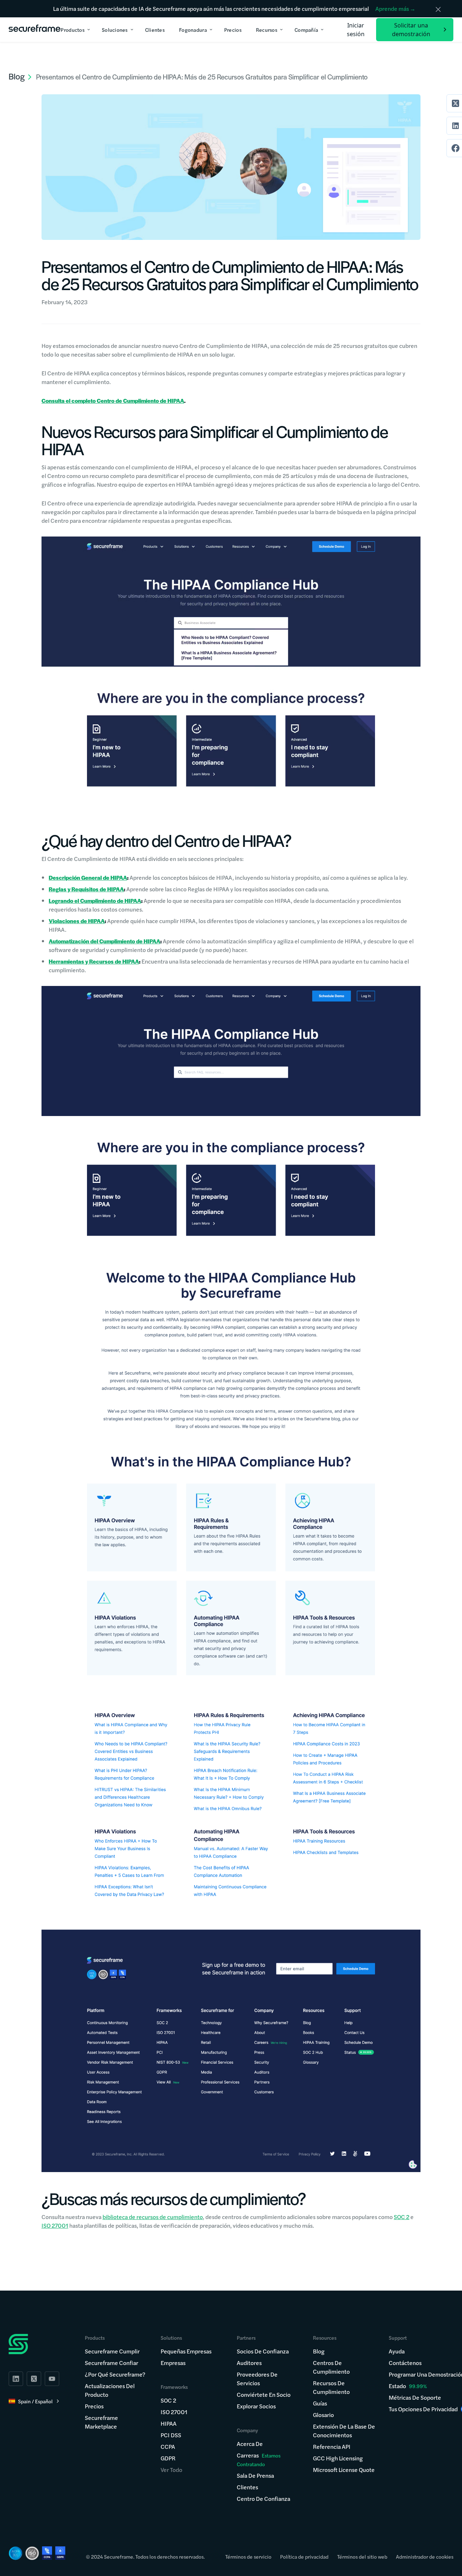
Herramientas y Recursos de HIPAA (94, 961)
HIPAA (169, 2423)
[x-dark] (34, 2379)
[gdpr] (60, 2553)
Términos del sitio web (362, 2556)
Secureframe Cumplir (112, 2351)
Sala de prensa (255, 2475)
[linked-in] (16, 2379)
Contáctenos (405, 2363)
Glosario (323, 2415)
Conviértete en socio (264, 2394)
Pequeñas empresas (186, 2351)
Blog (319, 2351)
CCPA (168, 2446)
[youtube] (52, 2379)
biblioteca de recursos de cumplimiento (153, 2217)
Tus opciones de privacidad (423, 2409)
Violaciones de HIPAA (77, 921)
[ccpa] (47, 2553)
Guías (320, 2403)
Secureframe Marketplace (101, 2422)
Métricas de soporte (415, 2397)
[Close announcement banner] (438, 9)
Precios (94, 2406)
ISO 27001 (55, 2225)
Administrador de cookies (425, 2556)
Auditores (249, 2363)
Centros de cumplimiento (331, 2367)
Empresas (173, 2363)
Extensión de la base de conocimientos (344, 2431)
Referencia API (332, 2446)
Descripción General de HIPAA (88, 877)
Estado (397, 2386)
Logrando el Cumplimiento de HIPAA (95, 901)
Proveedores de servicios (257, 2379)
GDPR (168, 2458)
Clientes (247, 2487)
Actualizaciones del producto (110, 2390)
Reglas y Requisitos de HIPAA (86, 889)
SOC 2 (402, 2217)
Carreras (259, 2459)
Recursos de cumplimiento (331, 2387)
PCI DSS (171, 2435)
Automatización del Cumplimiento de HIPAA (104, 941)
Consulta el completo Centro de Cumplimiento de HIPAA (113, 400)
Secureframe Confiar (112, 2363)
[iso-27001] (32, 2553)
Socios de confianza (263, 2351)
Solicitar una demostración (411, 30)
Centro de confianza (263, 2499)
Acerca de (250, 2444)
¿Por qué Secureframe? (115, 2374)
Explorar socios (256, 2406)
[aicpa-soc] (16, 2553)
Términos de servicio (248, 2556)
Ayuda (397, 2351)
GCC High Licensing (338, 2458)
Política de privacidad (304, 2556)
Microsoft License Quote (344, 2470)
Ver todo (171, 2470)
